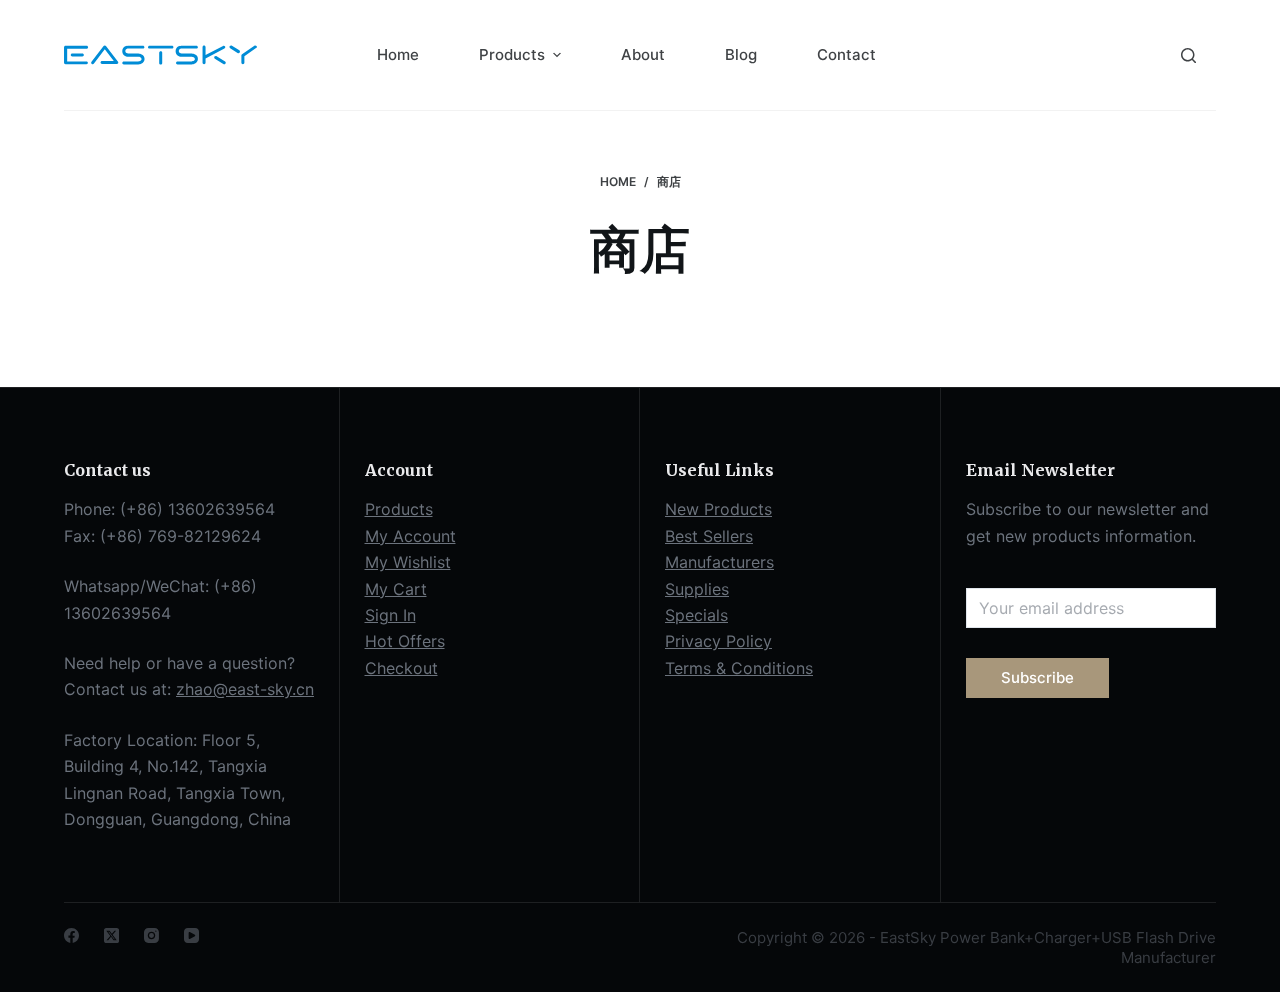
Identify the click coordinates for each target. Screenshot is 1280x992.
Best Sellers (709, 536)
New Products (718, 509)
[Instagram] (151, 935)
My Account (410, 536)
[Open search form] (1188, 55)
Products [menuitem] (512, 54)
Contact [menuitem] (846, 54)
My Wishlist (408, 562)
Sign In (390, 615)
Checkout (401, 668)
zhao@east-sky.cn (245, 689)
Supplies (697, 589)
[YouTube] (191, 935)
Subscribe (1037, 677)
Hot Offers (405, 641)
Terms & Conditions (739, 668)
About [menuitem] (643, 54)
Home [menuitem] (398, 54)
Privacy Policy (718, 641)
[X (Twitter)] (111, 935)
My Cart (396, 589)
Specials (696, 615)
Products (399, 509)
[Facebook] (71, 935)
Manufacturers (719, 562)
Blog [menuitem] (741, 54)
